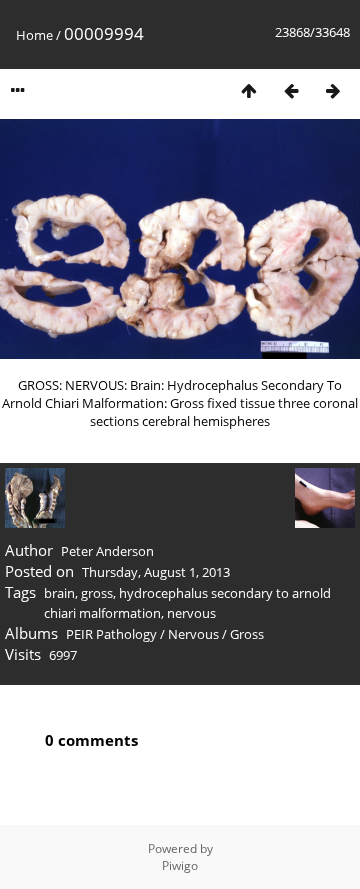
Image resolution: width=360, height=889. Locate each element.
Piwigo (180, 865)
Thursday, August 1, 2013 (156, 572)
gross (97, 593)
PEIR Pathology (111, 634)
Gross (247, 634)
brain (59, 593)
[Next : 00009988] (333, 90)
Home (34, 35)
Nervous (193, 634)
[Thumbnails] (249, 90)
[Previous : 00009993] (291, 90)
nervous (191, 613)
